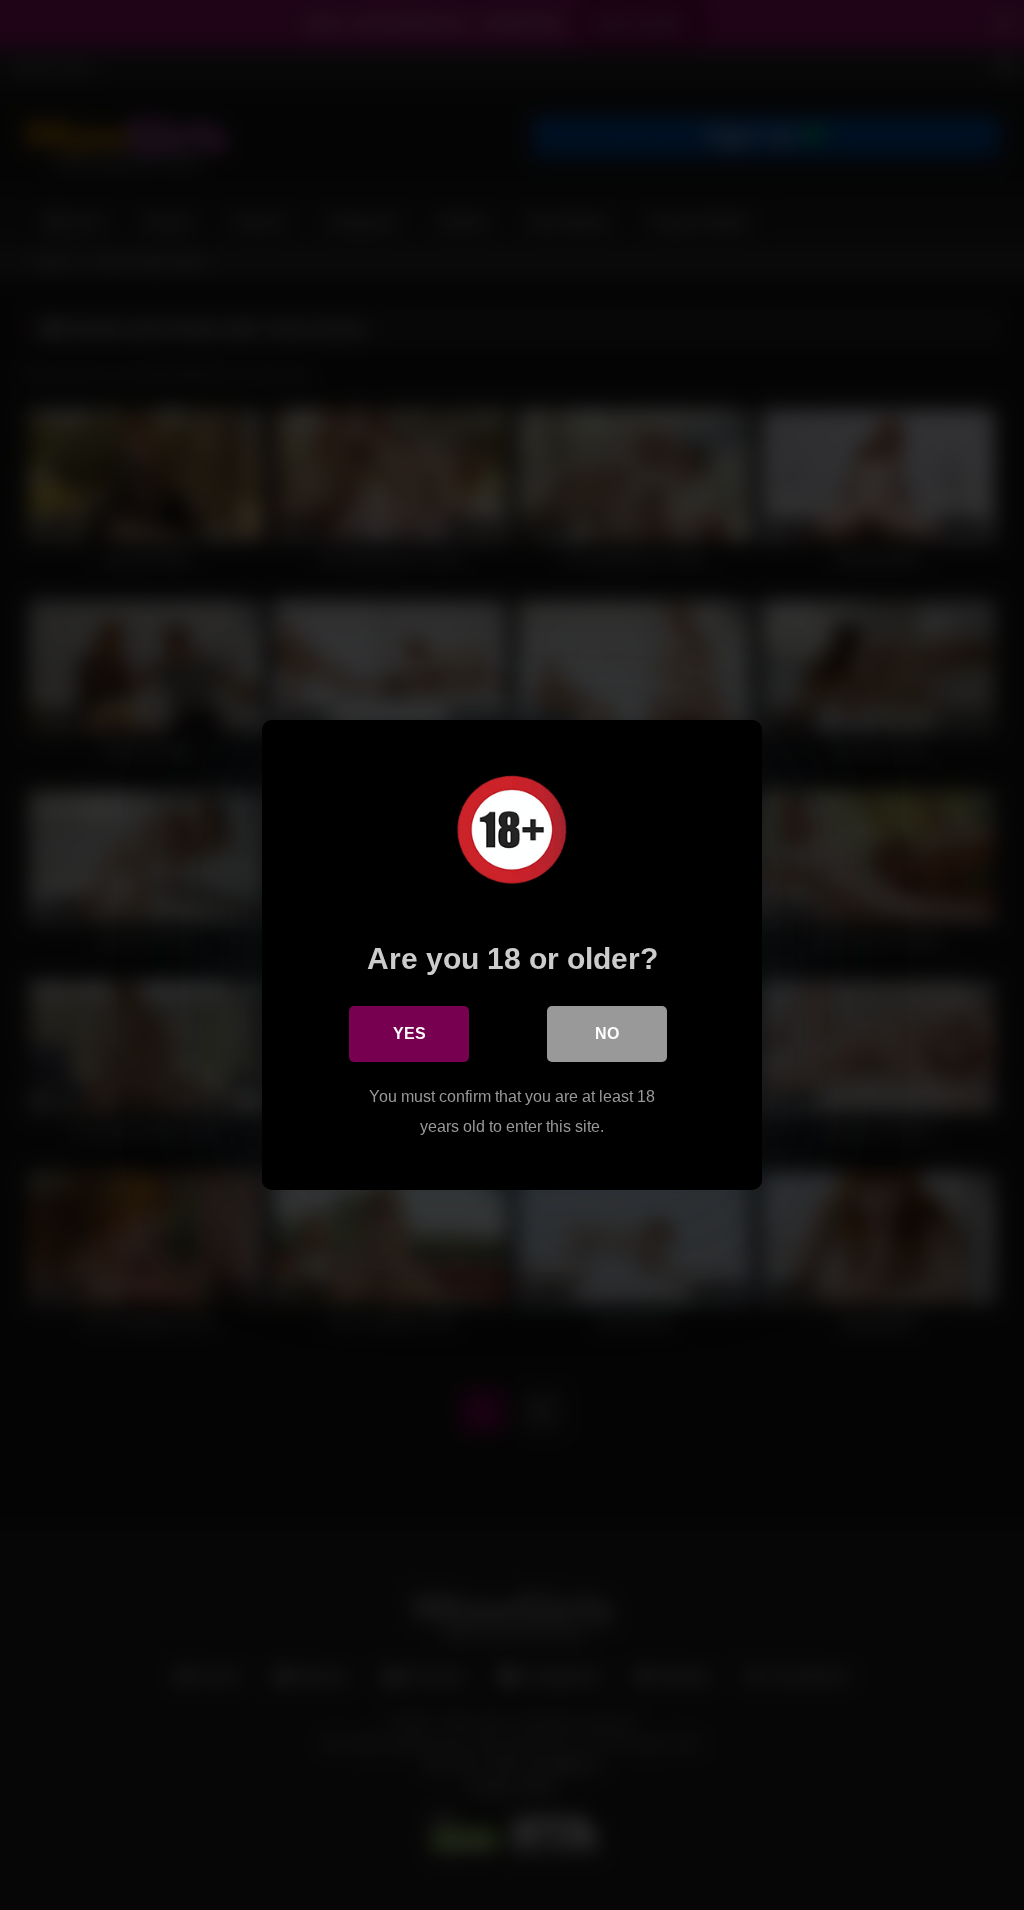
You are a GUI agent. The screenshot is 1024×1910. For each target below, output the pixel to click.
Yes (409, 1033)
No (607, 1033)
